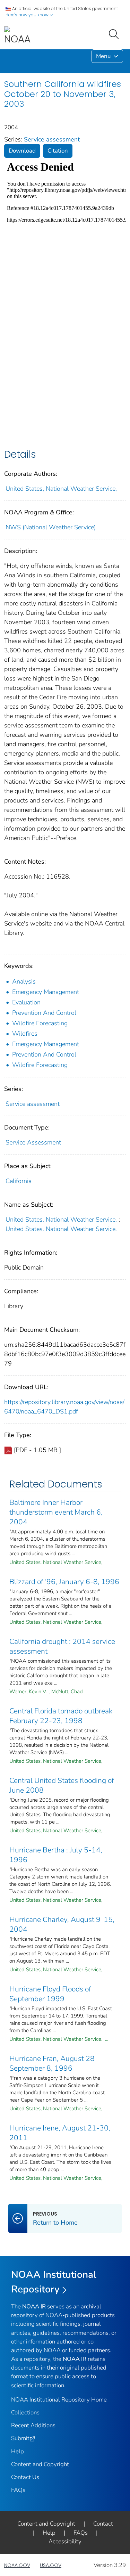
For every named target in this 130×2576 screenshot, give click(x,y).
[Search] (115, 33)
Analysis (24, 981)
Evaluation (26, 1002)
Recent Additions (33, 2425)
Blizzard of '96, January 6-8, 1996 (64, 1582)
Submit (20, 2438)
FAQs (18, 2490)
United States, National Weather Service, (61, 489)
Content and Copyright (40, 2464)
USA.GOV (51, 2565)
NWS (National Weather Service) (51, 527)
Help (18, 2451)
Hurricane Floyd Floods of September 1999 (50, 1994)
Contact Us (25, 2477)
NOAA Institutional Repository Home (59, 2400)
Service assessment (52, 139)
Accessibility (65, 2541)
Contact (103, 2524)
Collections (25, 2412)
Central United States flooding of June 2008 (62, 1785)
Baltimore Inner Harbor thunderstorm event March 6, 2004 (56, 1512)
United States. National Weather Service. (61, 1220)
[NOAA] (17, 36)
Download (22, 151)
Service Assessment (33, 1142)
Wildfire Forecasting (40, 1023)
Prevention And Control (44, 1013)
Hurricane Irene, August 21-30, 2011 (60, 2133)
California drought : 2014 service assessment (62, 1646)
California (19, 1181)
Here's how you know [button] (28, 15)
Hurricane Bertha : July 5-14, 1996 (56, 1855)
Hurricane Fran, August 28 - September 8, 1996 (54, 2063)
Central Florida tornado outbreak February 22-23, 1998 (61, 1716)
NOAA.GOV (17, 2565)
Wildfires (25, 1034)
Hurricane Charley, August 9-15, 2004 (62, 1924)
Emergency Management (46, 992)
